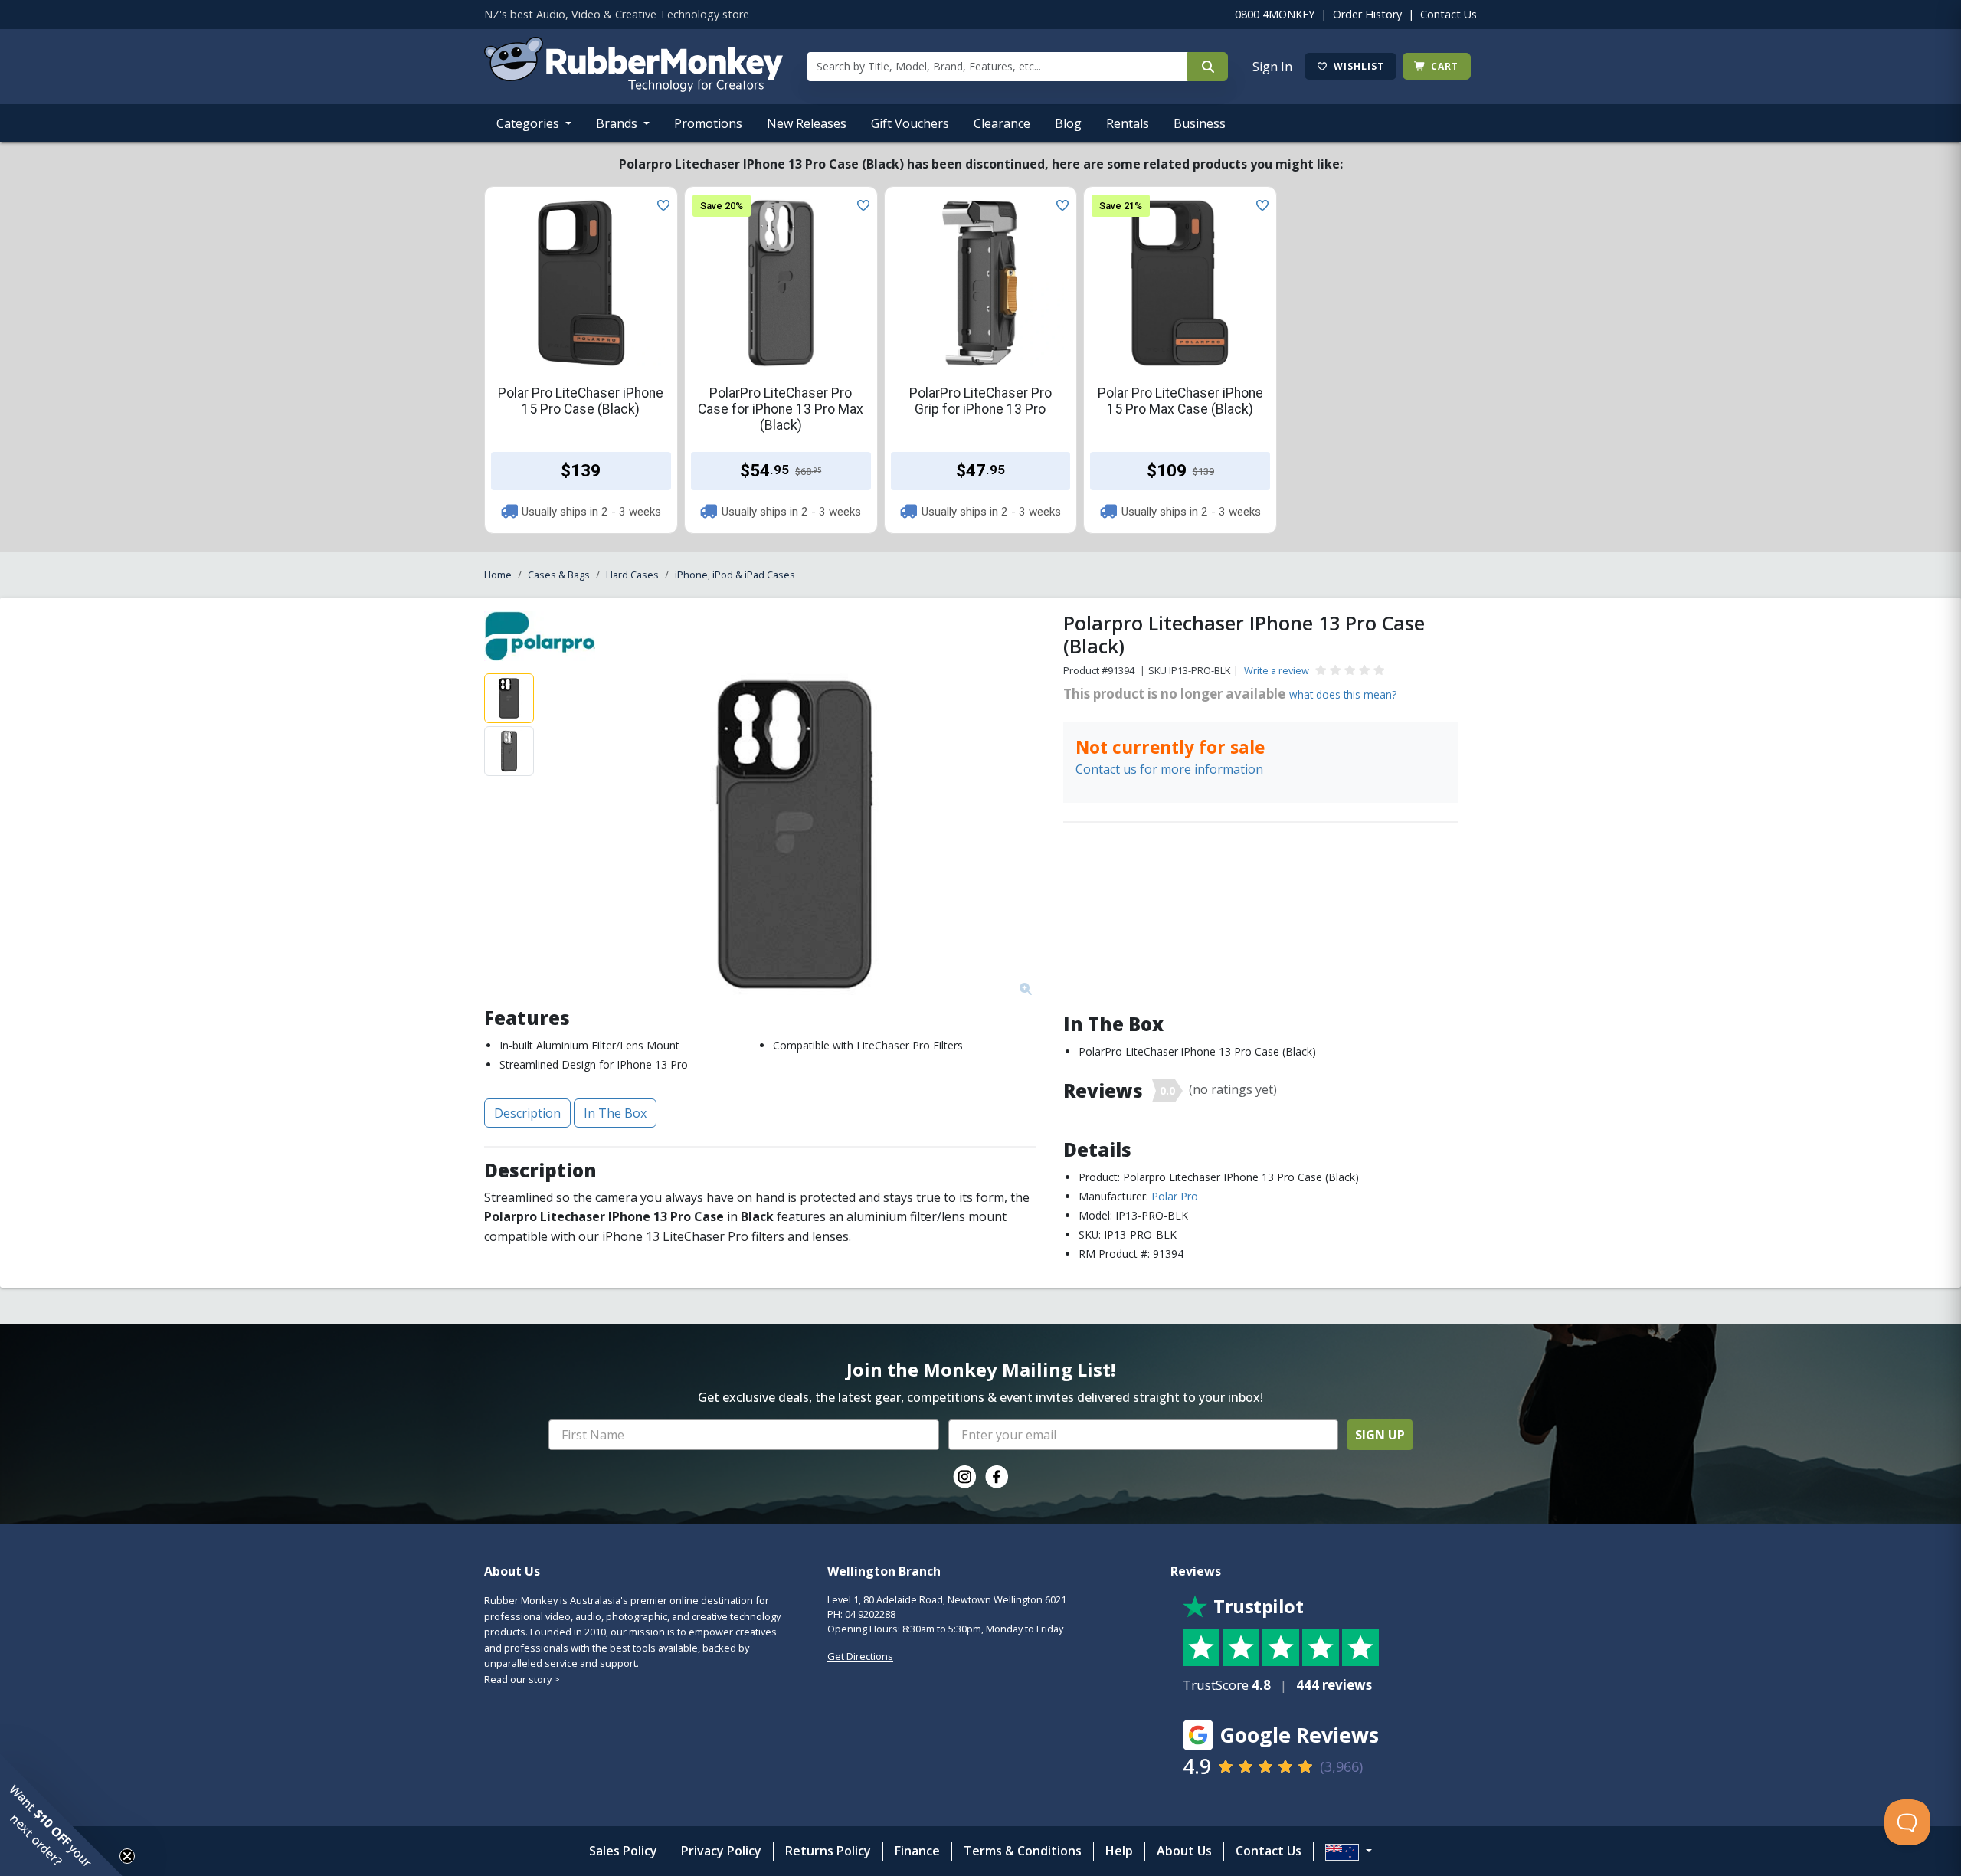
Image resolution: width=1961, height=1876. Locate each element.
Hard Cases (632, 575)
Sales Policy (623, 1851)
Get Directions (860, 1656)
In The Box (615, 1113)
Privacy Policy (721, 1851)
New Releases (807, 123)
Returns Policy (828, 1851)
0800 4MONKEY (1275, 14)
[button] (61, 1815)
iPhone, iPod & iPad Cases (735, 575)
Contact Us (1449, 14)
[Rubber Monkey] (633, 87)
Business (1200, 123)
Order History (1367, 14)
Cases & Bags (559, 575)
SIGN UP (1380, 1435)
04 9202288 (870, 1614)
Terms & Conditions (1023, 1851)
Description (527, 1113)
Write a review (1277, 670)
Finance (917, 1851)
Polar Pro (1175, 1196)
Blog (1068, 123)
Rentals (1128, 123)
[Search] (1208, 67)
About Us (1184, 1851)
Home (498, 575)
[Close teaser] (127, 1856)
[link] (964, 1477)
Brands (618, 123)
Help (1119, 1851)
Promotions (708, 123)
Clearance (1002, 123)
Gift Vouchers (910, 123)
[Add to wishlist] (660, 204)
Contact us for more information (1169, 769)
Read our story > (522, 1679)
